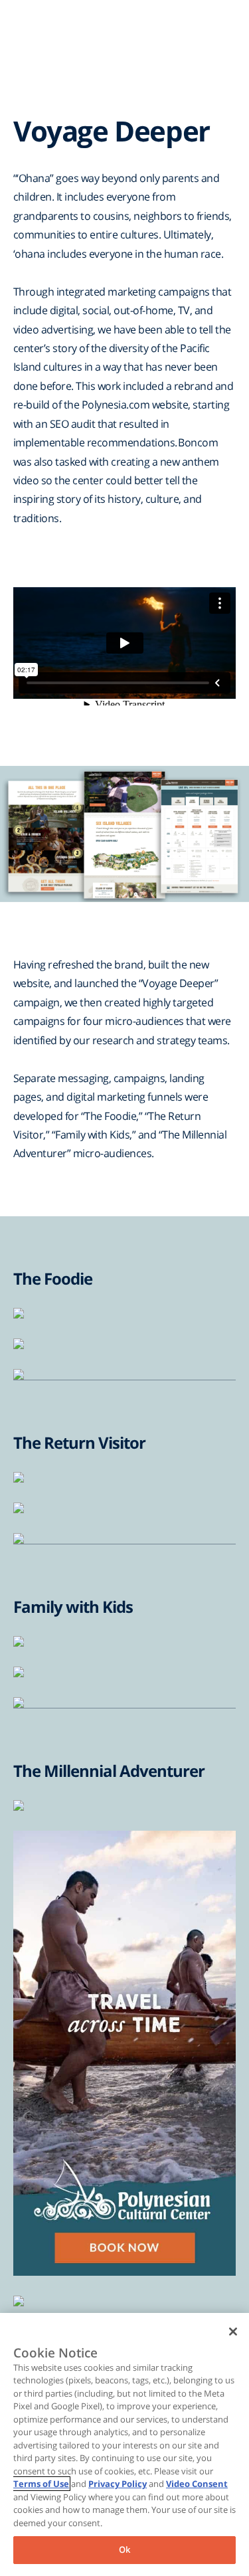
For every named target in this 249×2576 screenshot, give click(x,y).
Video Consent (197, 2484)
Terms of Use (41, 2484)
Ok (124, 2549)
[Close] (233, 2332)
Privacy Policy (118, 2484)
